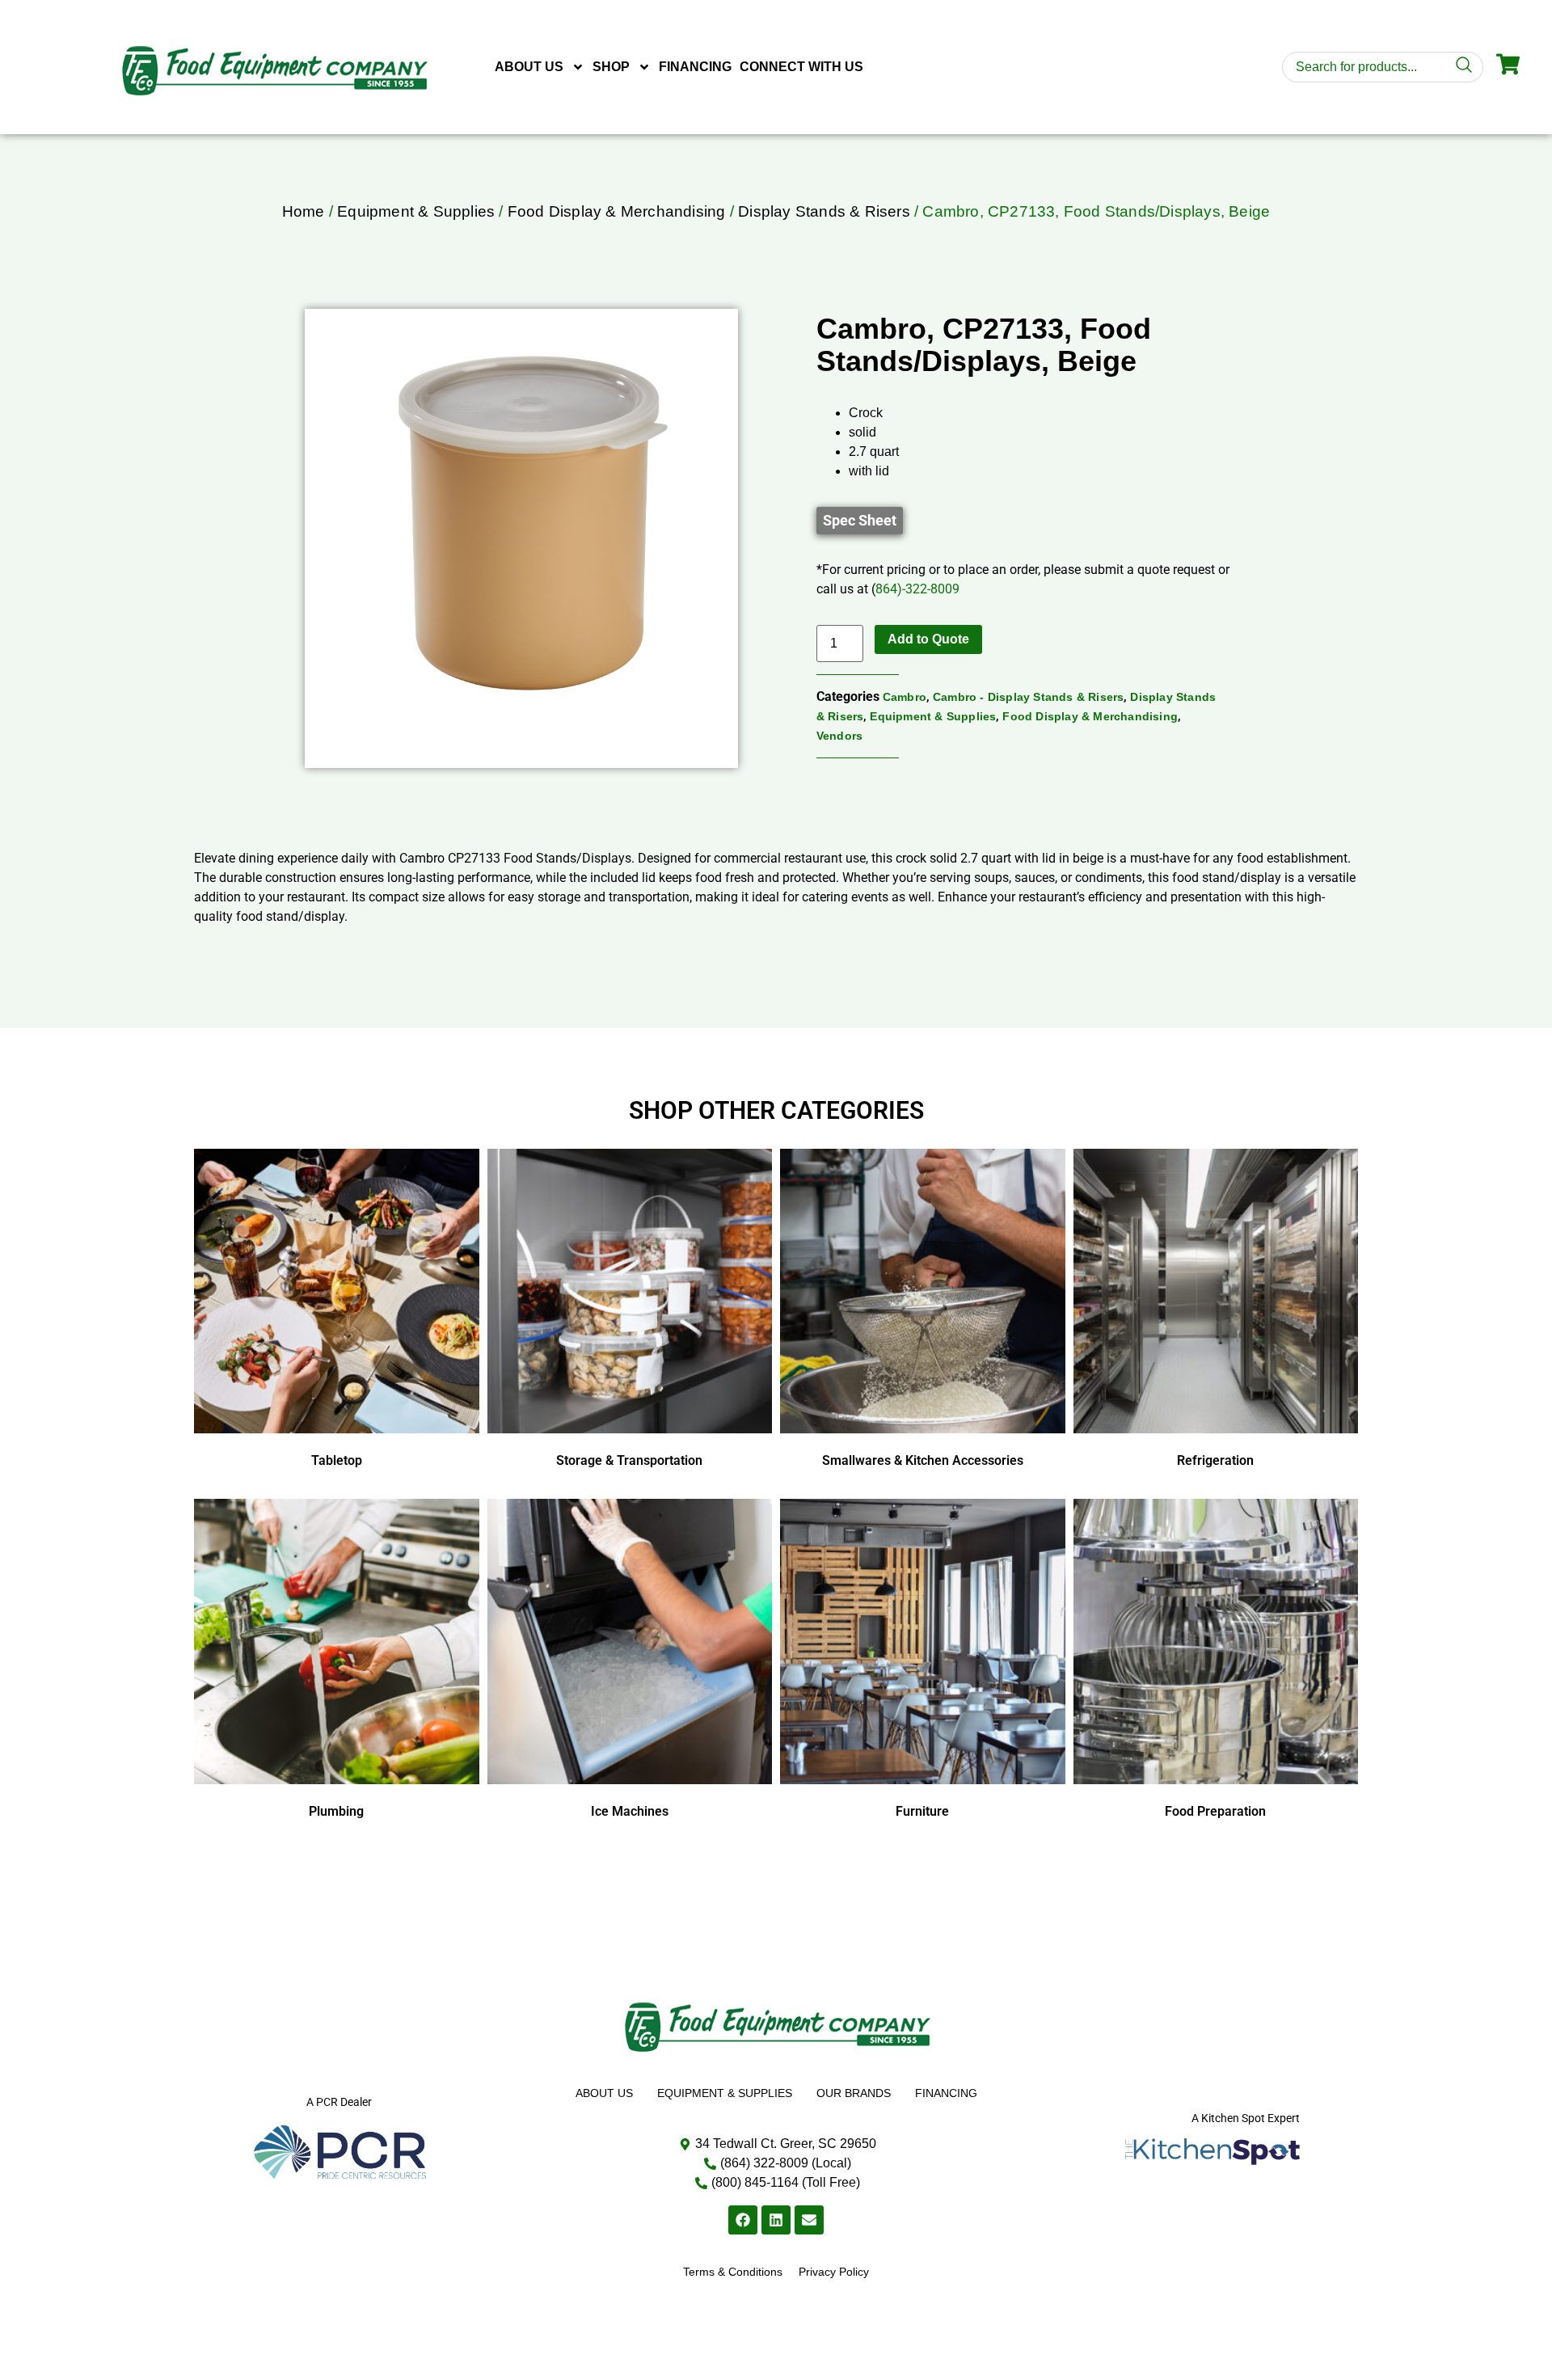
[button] (860, 521)
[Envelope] (809, 2220)
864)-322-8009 (917, 589)
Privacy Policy (834, 2272)
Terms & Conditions (733, 2272)
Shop (611, 67)
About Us (529, 67)
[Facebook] (743, 2220)
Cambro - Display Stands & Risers (1028, 697)
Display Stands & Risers (824, 211)
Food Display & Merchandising (617, 211)
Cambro (905, 697)
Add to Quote (928, 639)
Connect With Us (801, 67)
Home (304, 211)
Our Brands (854, 2093)
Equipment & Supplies (416, 211)
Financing (695, 67)
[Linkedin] (776, 2220)
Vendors (839, 736)
